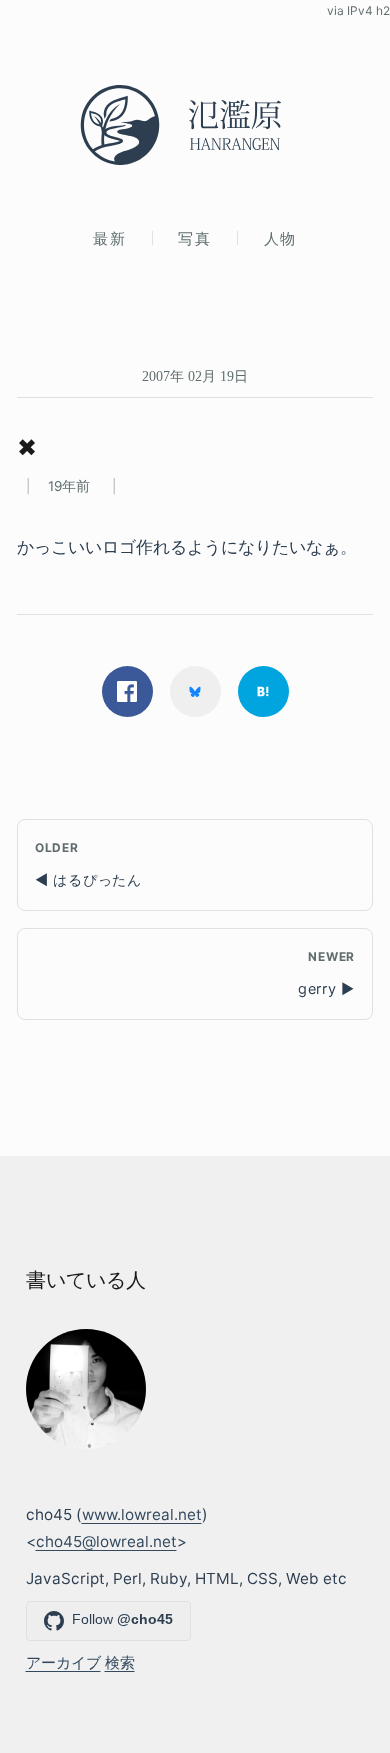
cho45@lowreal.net (106, 1541)
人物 (280, 238)
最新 (109, 238)
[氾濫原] (195, 125)
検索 (120, 1662)
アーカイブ (63, 1662)
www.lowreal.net (142, 1514)
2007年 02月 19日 (195, 376)
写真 (194, 238)
